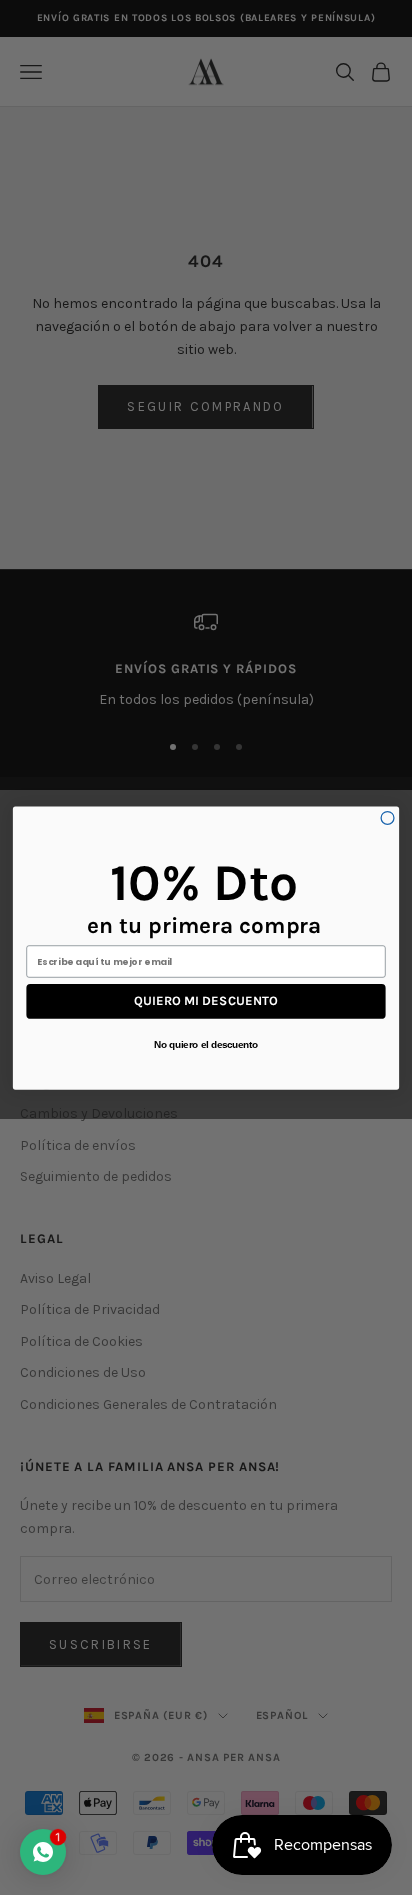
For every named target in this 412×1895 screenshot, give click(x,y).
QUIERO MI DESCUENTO (206, 1000)
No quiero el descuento (206, 1043)
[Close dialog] (387, 817)
